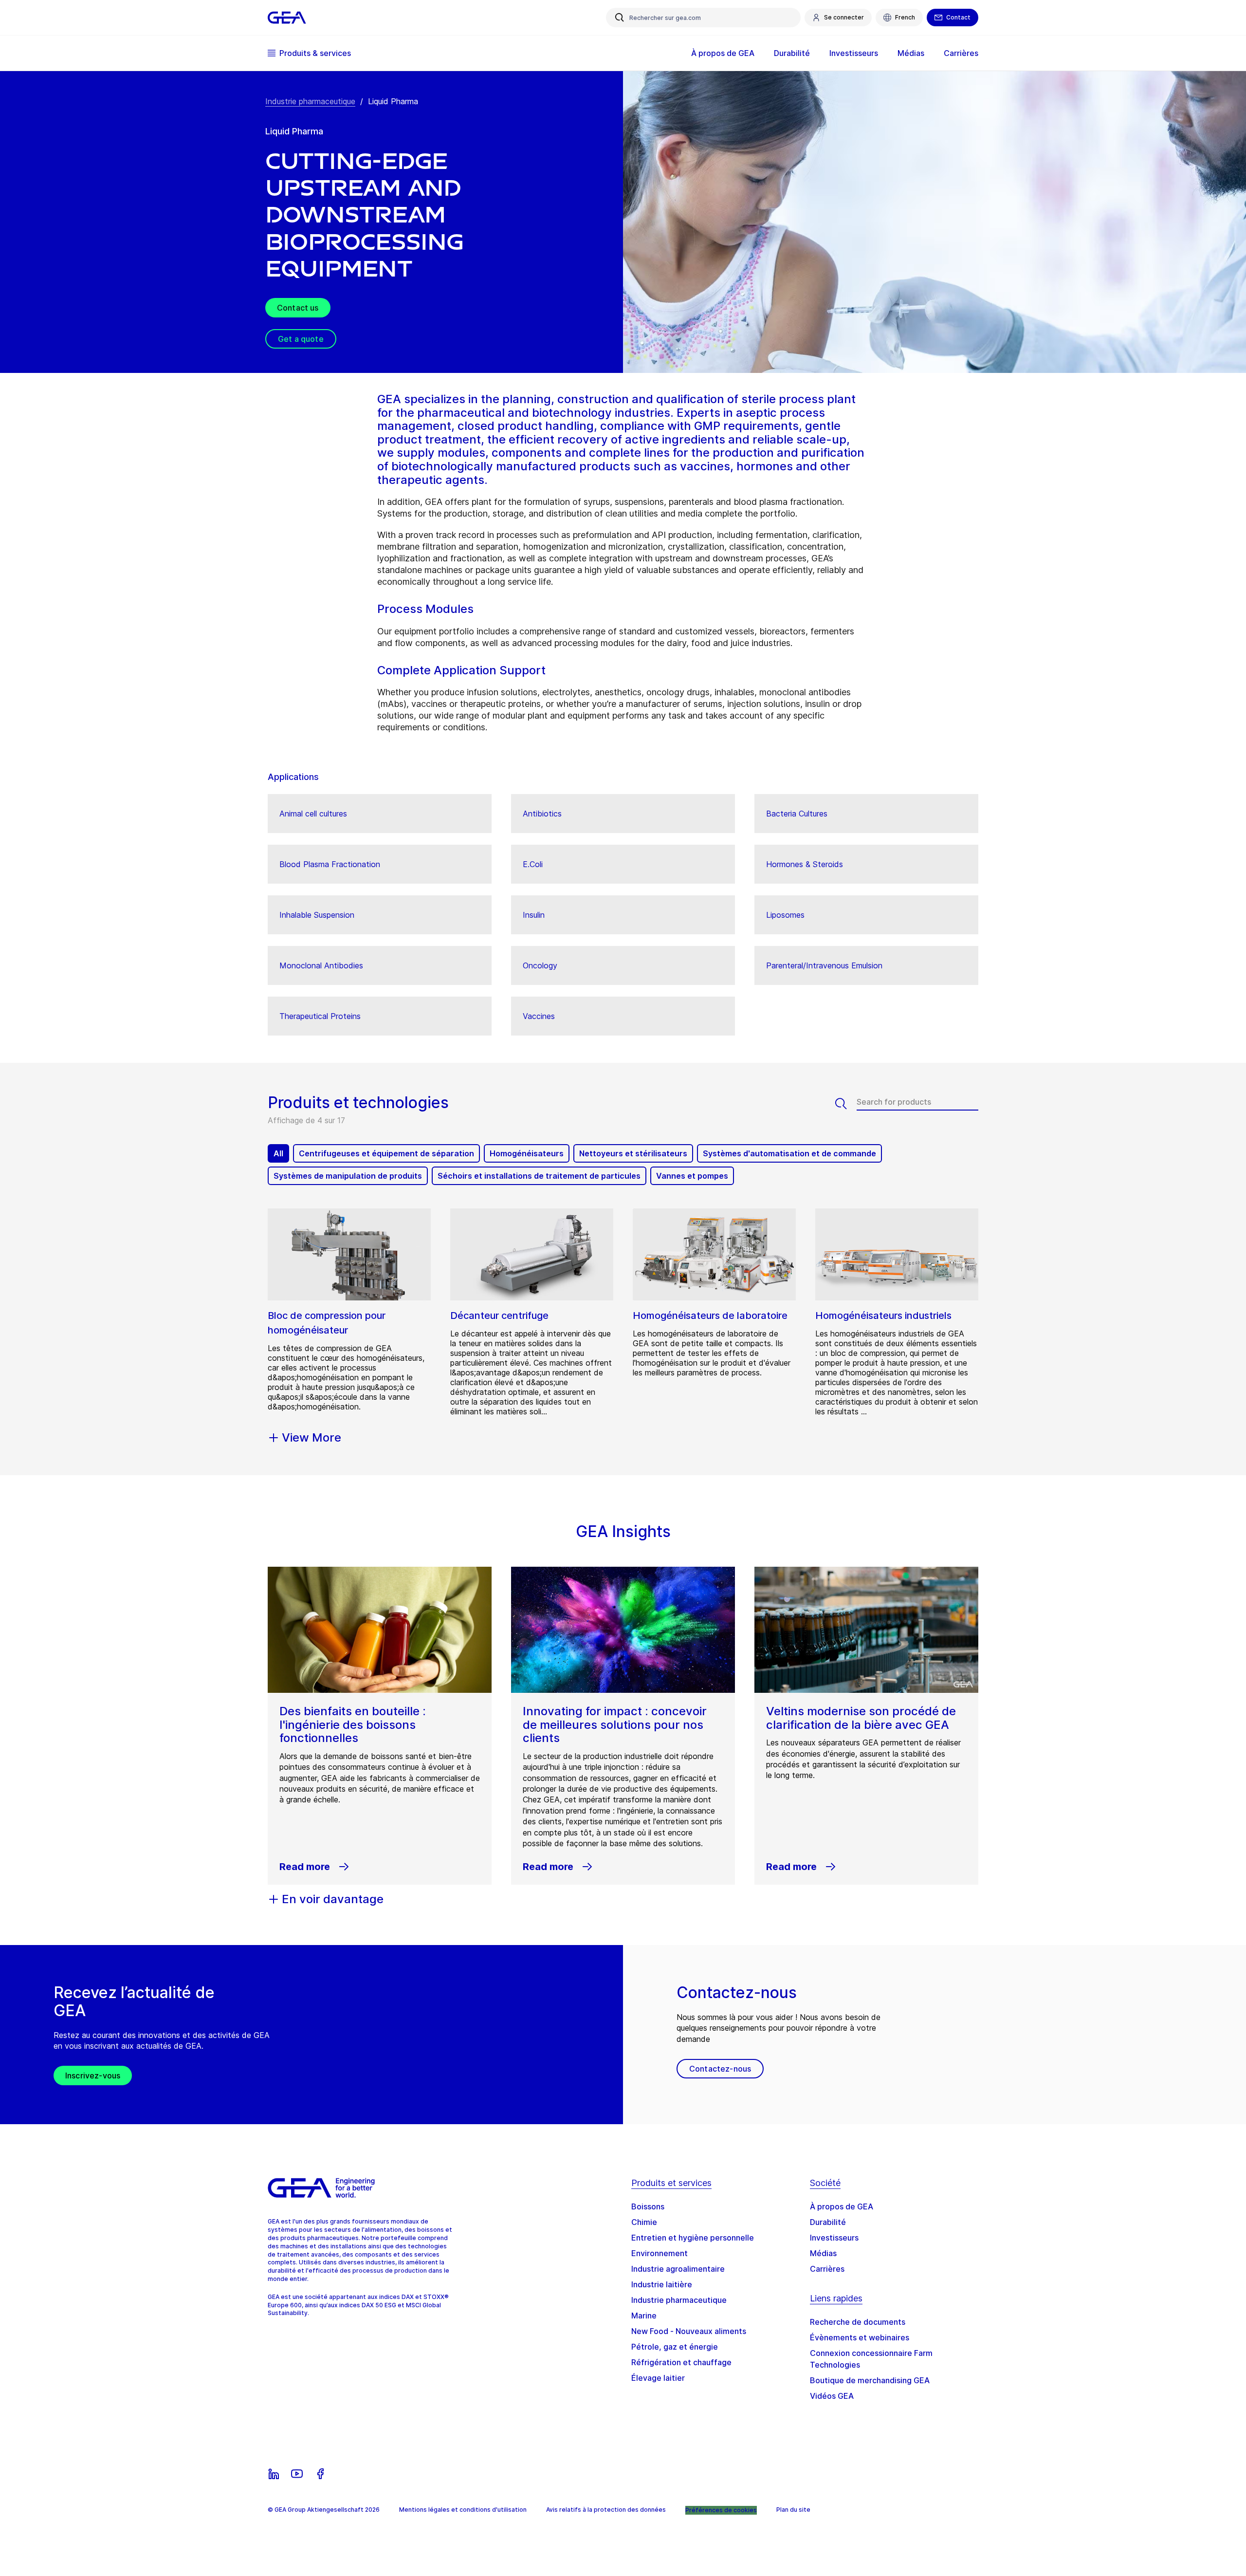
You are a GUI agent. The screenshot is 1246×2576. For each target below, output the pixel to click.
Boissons (648, 2206)
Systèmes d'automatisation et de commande (789, 1153)
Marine (644, 2316)
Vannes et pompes (692, 1176)
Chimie (644, 2222)
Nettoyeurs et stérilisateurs (633, 1153)
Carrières (827, 2269)
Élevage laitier (658, 2378)
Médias (823, 2253)
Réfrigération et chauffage (681, 2362)
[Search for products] (846, 1104)
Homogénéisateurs (527, 1153)
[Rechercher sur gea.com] (620, 18)
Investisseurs (834, 2238)
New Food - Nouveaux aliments (689, 2331)
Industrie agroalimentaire (678, 2269)
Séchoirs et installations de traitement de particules (539, 1176)
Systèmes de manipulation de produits (348, 1176)
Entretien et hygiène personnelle (693, 2238)
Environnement (660, 2253)
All (278, 1153)
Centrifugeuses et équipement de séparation (386, 1153)
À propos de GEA (842, 2206)
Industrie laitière (662, 2284)
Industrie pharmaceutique (310, 101)
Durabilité (828, 2222)
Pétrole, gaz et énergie (675, 2347)
